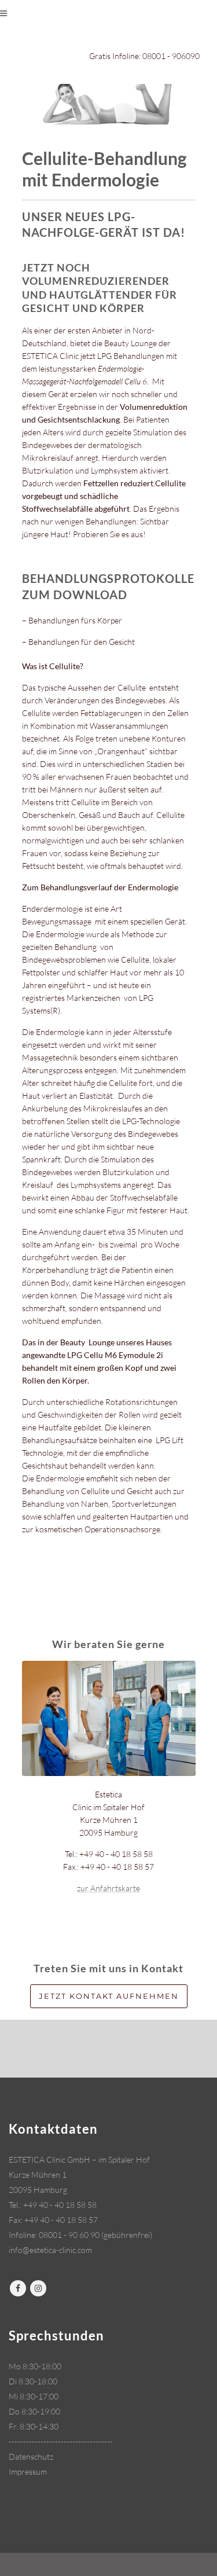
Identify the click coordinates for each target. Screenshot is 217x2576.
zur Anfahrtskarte (108, 1888)
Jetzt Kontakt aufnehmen (109, 1996)
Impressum (28, 2472)
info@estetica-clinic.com (50, 2250)
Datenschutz (31, 2456)
